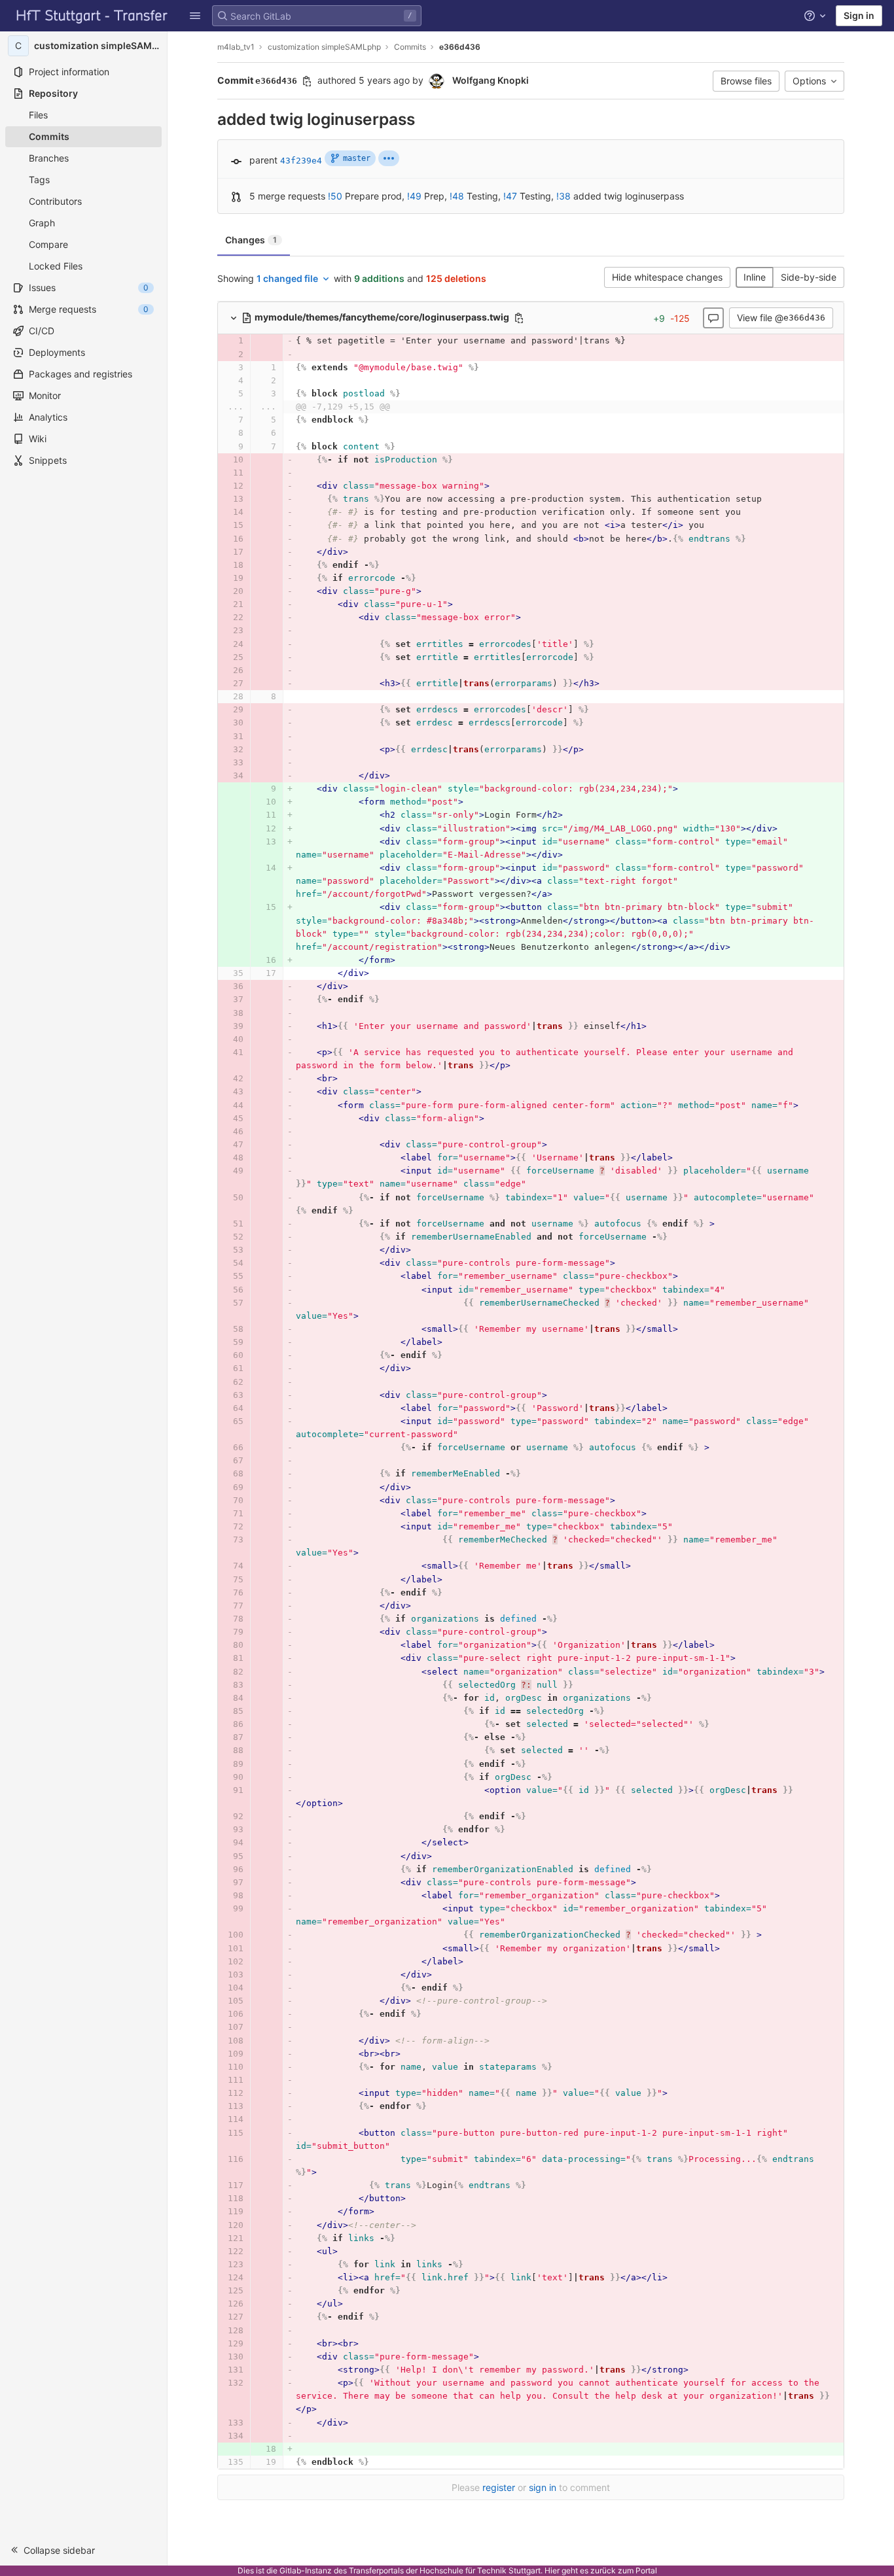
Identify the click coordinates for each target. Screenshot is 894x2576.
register (499, 2487)
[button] (195, 16)
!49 (414, 196)
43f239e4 (301, 161)
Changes (251, 240)
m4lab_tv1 (236, 47)
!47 (510, 196)
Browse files (746, 81)
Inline (755, 277)
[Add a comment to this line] (217, 341)
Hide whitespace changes (667, 277)
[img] (389, 158)
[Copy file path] (519, 318)
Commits (410, 47)
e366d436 (460, 47)
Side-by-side (809, 277)
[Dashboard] (92, 16)
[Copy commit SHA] (307, 81)
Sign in (859, 15)
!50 (335, 196)
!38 (563, 196)
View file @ (781, 318)
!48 (457, 196)
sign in (543, 2487)
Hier (552, 2570)
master (357, 158)
